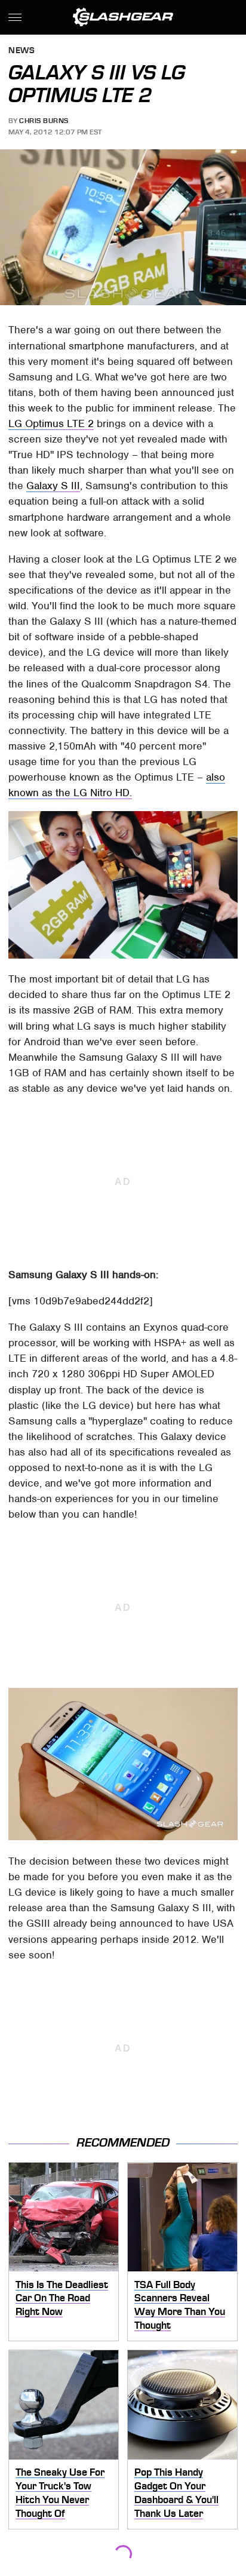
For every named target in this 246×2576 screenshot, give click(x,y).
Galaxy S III (53, 486)
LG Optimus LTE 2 (51, 423)
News (21, 51)
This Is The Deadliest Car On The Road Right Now (62, 2298)
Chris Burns (44, 121)
